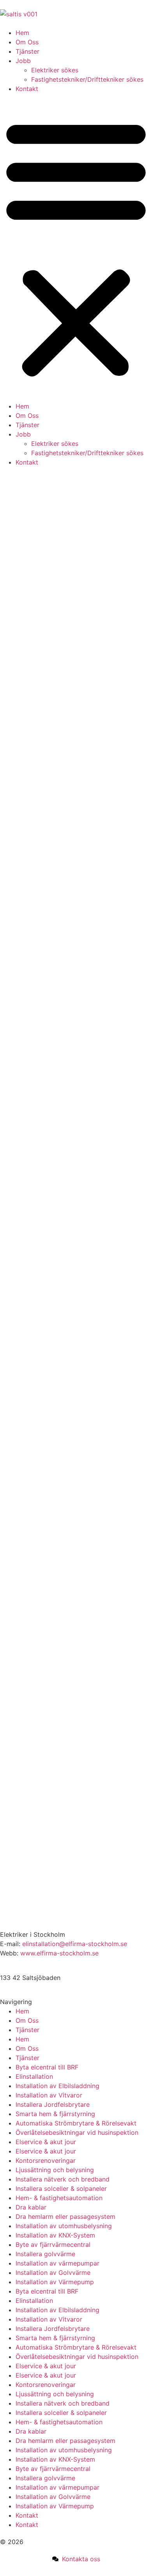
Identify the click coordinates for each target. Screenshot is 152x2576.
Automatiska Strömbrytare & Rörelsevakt (76, 2123)
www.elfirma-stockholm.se (59, 1953)
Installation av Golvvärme (53, 2273)
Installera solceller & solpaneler (61, 2188)
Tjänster (27, 51)
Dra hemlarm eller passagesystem (65, 2217)
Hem (22, 33)
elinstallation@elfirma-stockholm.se (75, 1944)
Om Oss (27, 42)
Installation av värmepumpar (57, 2263)
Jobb (23, 61)
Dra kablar (31, 2207)
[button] (76, 247)
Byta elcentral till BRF (47, 2067)
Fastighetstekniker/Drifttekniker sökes (87, 79)
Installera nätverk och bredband (63, 2179)
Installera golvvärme (45, 2254)
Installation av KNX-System (55, 2235)
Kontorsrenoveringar (46, 2160)
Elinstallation (34, 2076)
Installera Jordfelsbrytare (53, 2104)
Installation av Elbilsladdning (57, 2086)
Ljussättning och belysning (55, 2170)
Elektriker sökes (55, 70)
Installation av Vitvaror (49, 2095)
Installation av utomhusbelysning (64, 2226)
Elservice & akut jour (46, 2142)
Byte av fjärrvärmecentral (53, 2245)
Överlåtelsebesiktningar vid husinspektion (77, 2132)
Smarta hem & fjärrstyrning (55, 2114)
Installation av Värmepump (55, 2282)
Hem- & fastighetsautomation (59, 2198)
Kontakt (27, 89)
